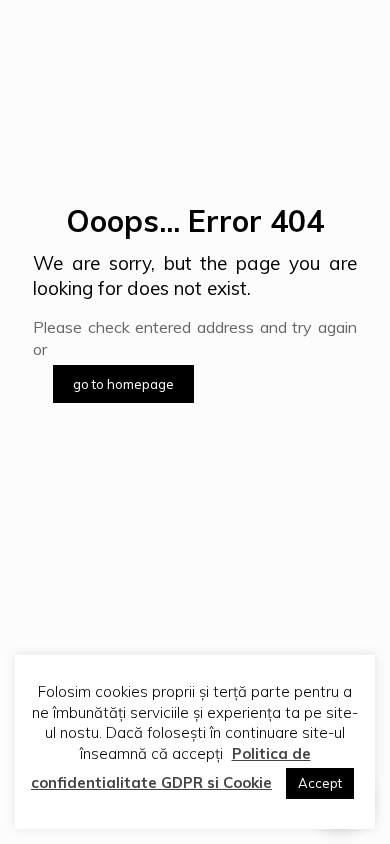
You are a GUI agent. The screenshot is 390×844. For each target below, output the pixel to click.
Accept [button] (320, 783)
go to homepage (123, 384)
